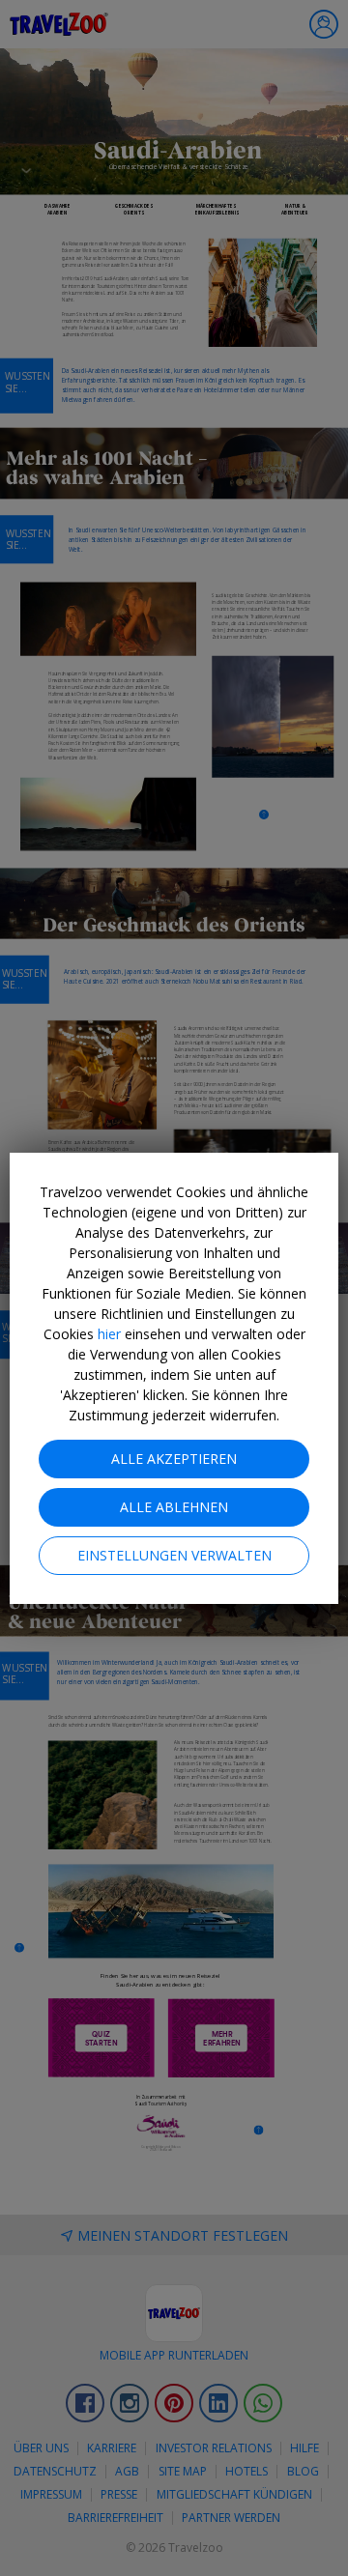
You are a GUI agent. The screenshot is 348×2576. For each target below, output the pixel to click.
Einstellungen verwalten (174, 1555)
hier (109, 1334)
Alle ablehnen (174, 1507)
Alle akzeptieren (174, 1459)
